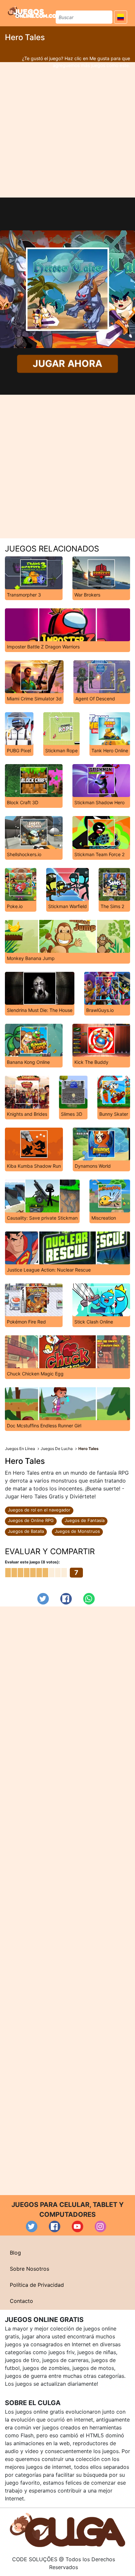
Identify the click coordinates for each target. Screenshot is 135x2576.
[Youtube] (77, 2226)
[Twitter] (43, 1599)
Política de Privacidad (37, 2285)
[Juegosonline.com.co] (32, 12)
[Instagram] (100, 2226)
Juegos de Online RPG (31, 1520)
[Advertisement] (67, 130)
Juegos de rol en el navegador (39, 1510)
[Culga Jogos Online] (67, 2530)
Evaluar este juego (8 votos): (32, 1562)
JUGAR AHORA (67, 364)
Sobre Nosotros (29, 2269)
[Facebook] (66, 1599)
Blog (15, 2253)
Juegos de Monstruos (77, 1531)
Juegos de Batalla (26, 1531)
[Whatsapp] (89, 1599)
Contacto (21, 2301)
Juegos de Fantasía (85, 1520)
